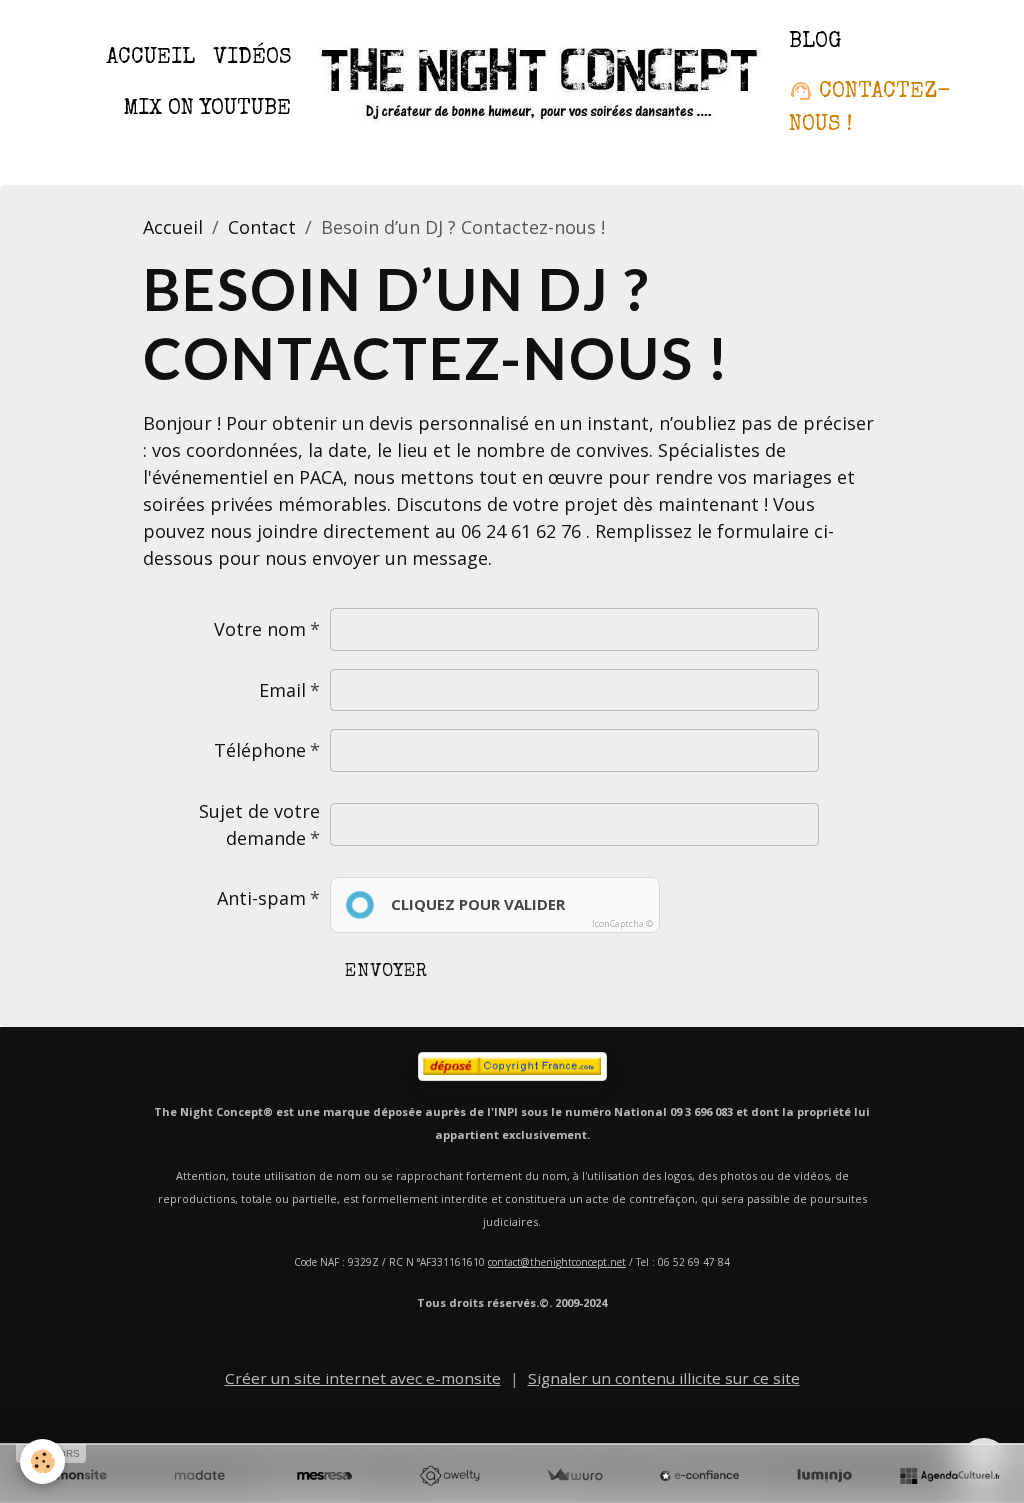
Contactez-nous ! (870, 108)
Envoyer (386, 972)
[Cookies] (42, 1461)
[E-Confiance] (699, 1476)
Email (282, 690)
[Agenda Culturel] (949, 1476)
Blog (815, 42)
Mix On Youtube (207, 109)
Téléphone (260, 750)
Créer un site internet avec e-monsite (363, 1378)
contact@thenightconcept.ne (555, 1262)
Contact (262, 227)
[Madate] (199, 1476)
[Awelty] (449, 1476)
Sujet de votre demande (259, 824)
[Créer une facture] (574, 1476)
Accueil (150, 58)
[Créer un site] (74, 1476)
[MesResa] (324, 1476)
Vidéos (252, 58)
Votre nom (260, 629)
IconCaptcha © (622, 923)
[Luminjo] (824, 1476)
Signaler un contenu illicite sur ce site (664, 1378)
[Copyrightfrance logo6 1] (512, 1066)
